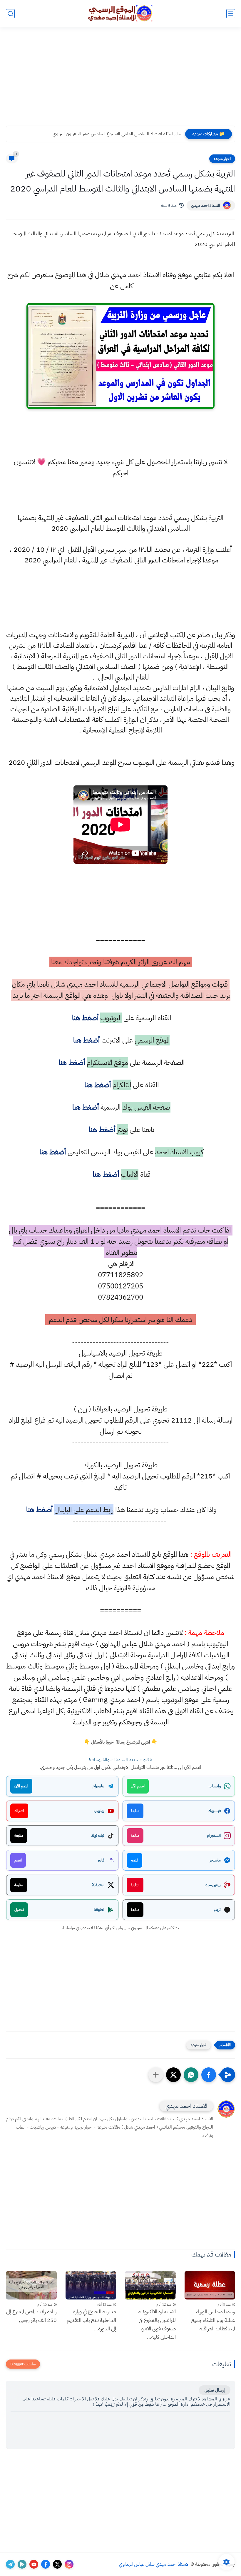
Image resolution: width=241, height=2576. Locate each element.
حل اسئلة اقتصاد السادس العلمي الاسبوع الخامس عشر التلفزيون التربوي (117, 134)
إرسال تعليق (215, 2390)
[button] (209, 2075)
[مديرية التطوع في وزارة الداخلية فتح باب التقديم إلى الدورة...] (91, 2285)
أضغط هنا (84, 1018)
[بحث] (10, 14)
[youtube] (34, 2564)
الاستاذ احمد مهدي (205, 205)
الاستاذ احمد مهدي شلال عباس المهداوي (154, 2564)
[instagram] (69, 2564)
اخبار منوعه (222, 159)
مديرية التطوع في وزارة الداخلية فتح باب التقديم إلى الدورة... (91, 2320)
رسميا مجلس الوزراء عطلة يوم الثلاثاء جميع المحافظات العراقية (213, 2320)
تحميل (19, 1910)
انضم (134, 1860)
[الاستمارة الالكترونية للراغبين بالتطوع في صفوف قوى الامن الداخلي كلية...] (150, 2285)
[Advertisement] (120, 80)
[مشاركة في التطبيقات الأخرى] (156, 2075)
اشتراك (19, 1811)
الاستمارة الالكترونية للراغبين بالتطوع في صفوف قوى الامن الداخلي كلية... (157, 2324)
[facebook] (46, 2564)
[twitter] (57, 2564)
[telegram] (10, 2564)
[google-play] (22, 2564)
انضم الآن (138, 1786)
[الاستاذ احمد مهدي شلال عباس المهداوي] (120, 13)
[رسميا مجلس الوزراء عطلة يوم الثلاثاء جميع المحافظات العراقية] (210, 2285)
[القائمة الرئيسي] (231, 14)
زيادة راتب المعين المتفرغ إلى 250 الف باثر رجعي (31, 2316)
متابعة (135, 1811)
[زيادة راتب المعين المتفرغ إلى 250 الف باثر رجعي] (31, 2285)
